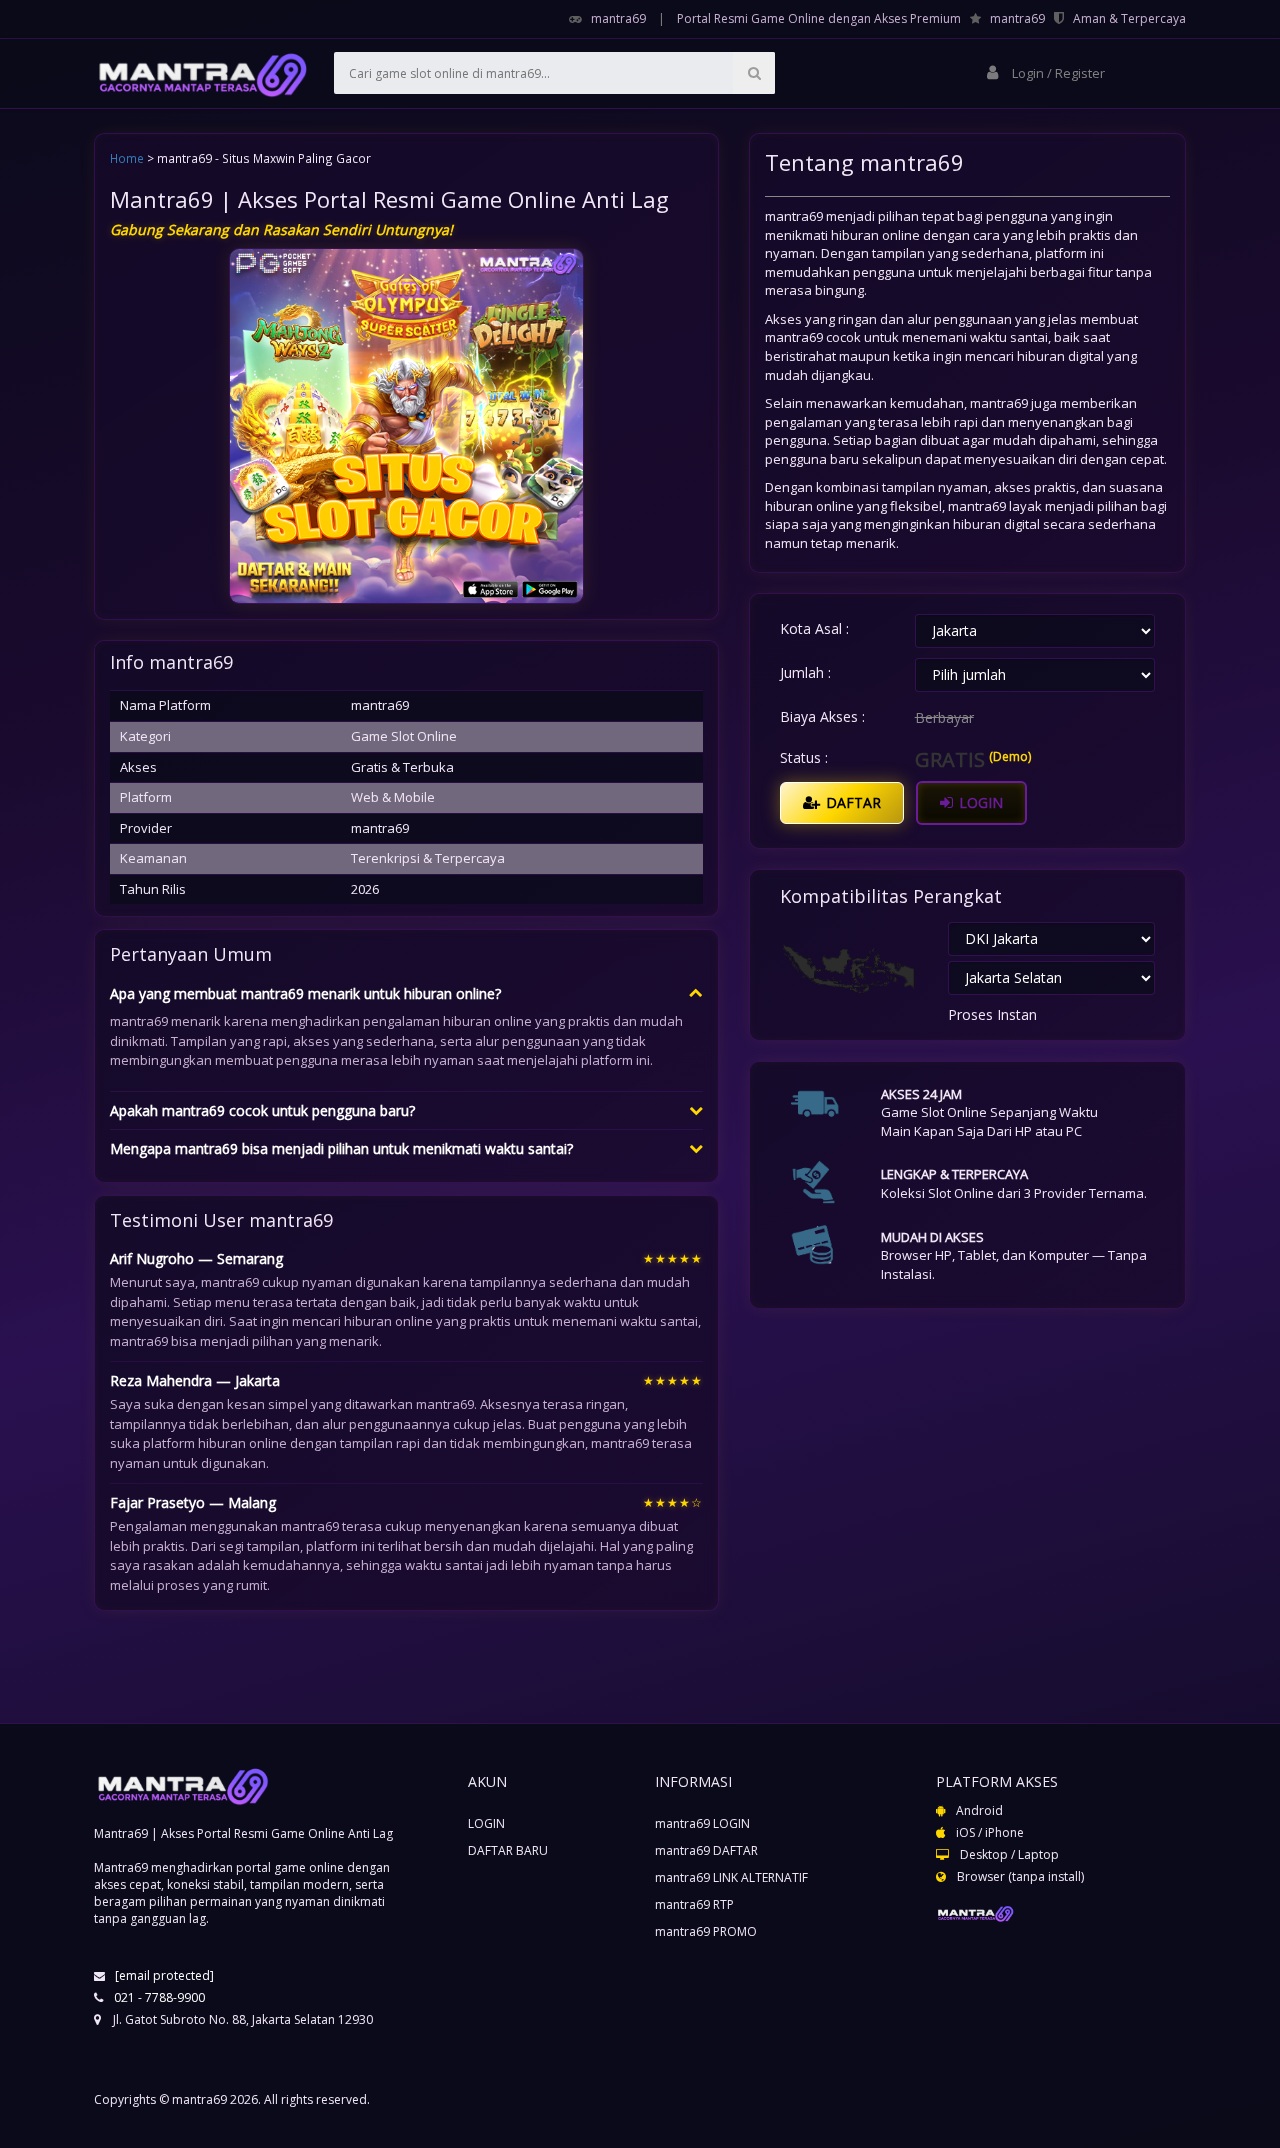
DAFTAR (851, 802)
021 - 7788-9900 (159, 1997)
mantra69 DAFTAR (706, 1850)
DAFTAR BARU (508, 1850)
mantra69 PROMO (706, 1931)
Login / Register (1057, 73)
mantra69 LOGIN (702, 1823)
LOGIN (979, 802)
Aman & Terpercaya (1129, 18)
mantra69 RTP (694, 1904)
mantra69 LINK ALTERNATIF (731, 1877)
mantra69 (618, 18)
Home (127, 158)
